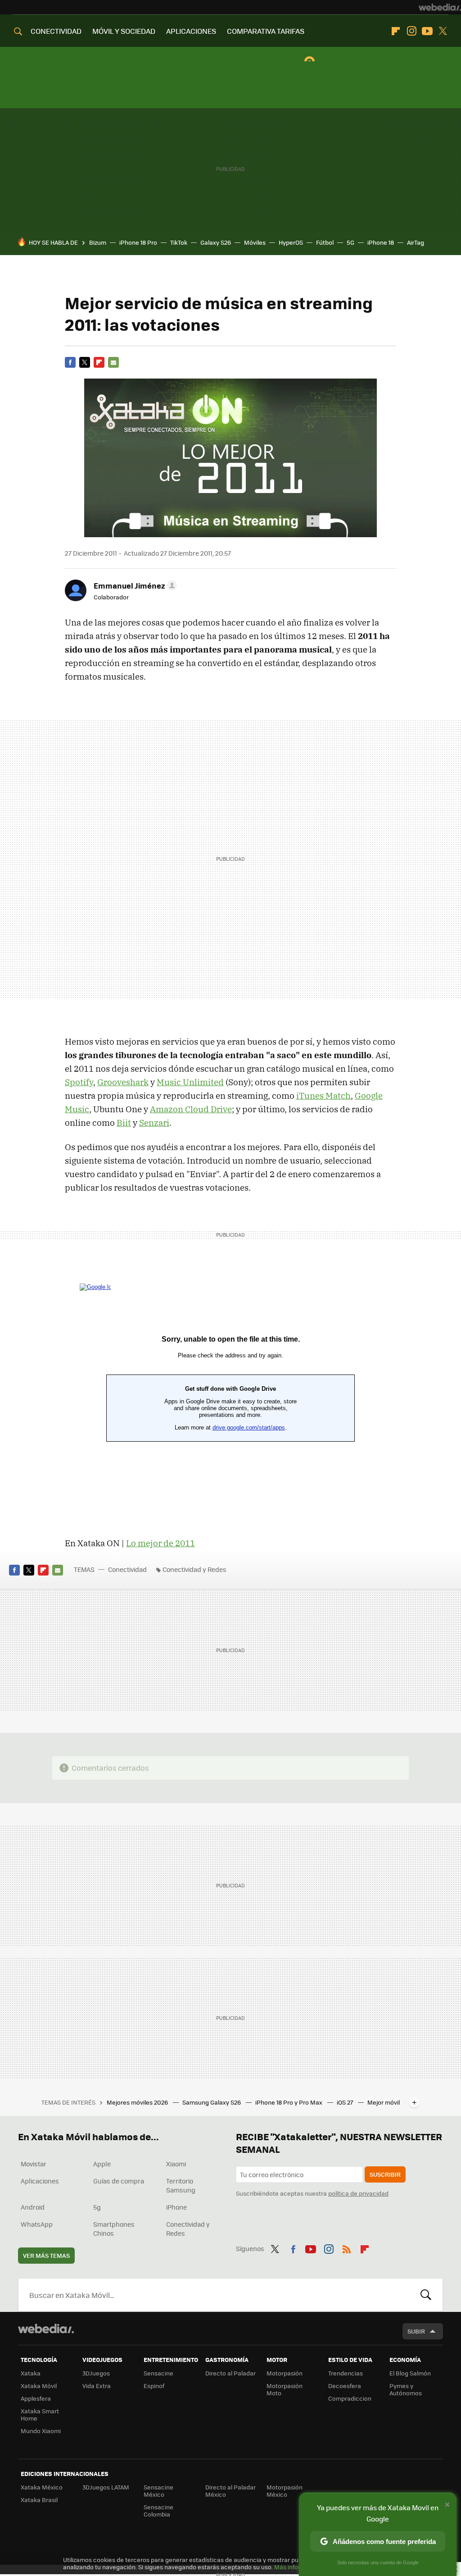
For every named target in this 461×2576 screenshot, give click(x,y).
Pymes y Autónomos (406, 2389)
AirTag (416, 242)
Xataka (31, 2373)
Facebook (70, 362)
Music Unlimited (190, 1082)
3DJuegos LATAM (106, 2487)
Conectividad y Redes (194, 1569)
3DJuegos (96, 2373)
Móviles (255, 242)
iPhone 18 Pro (138, 242)
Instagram (411, 31)
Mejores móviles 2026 (138, 2102)
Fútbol (325, 242)
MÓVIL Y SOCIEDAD (124, 31)
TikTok (179, 242)
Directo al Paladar (230, 2373)
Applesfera (36, 2398)
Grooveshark (123, 1082)
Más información (298, 2567)
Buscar (426, 2295)
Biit (124, 1123)
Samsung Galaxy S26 (212, 2102)
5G (350, 242)
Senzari (154, 1123)
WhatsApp (37, 2224)
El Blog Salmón (410, 2373)
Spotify (79, 1082)
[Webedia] (440, 7)
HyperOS (291, 242)
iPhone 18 (381, 242)
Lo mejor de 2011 (160, 1543)
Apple (102, 2164)
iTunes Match (323, 1096)
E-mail (113, 362)
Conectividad (127, 1569)
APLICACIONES (191, 31)
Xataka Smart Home (40, 2414)
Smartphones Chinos (114, 2229)
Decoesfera (345, 2386)
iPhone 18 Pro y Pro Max (289, 2102)
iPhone (176, 2207)
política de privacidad (358, 2193)
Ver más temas (46, 2255)
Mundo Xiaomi (41, 2431)
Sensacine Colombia (158, 2510)
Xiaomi (176, 2164)
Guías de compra (119, 2181)
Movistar (34, 2164)
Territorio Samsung (181, 2185)
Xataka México (42, 2487)
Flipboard (396, 31)
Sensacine (158, 2373)
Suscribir (385, 2174)
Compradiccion (350, 2398)
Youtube (427, 31)
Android (33, 2207)
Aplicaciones (40, 2181)
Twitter (443, 31)
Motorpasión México (285, 2491)
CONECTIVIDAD (56, 31)
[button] (134, 585)
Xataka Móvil (39, 2386)
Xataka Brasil (39, 2500)
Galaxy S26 (216, 242)
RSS (347, 2247)
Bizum (98, 242)
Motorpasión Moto (285, 2389)
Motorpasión (285, 2373)
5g (97, 2207)
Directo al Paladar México (230, 2491)
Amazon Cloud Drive (191, 1109)
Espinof (154, 2386)
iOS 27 (346, 2102)
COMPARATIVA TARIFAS (266, 31)
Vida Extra (97, 2386)
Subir (416, 2331)
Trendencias (346, 2373)
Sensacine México (158, 2491)
